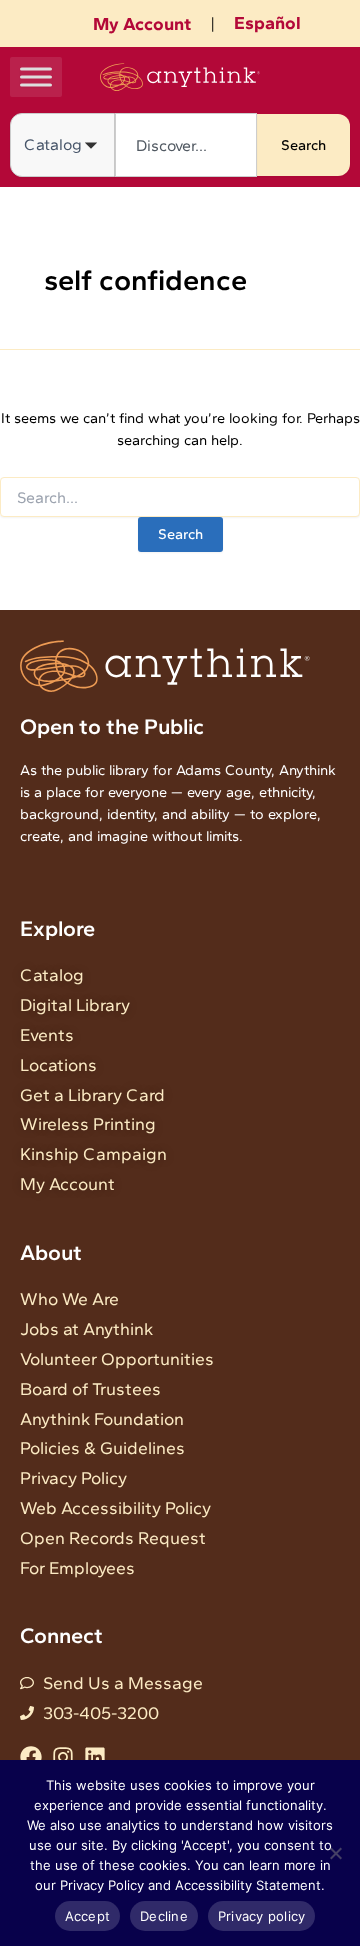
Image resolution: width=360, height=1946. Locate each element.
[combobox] (186, 145)
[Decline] (335, 1853)
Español (267, 23)
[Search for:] (180, 498)
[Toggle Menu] (36, 76)
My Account (142, 24)
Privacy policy (262, 1916)
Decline (164, 1916)
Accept (88, 1916)
